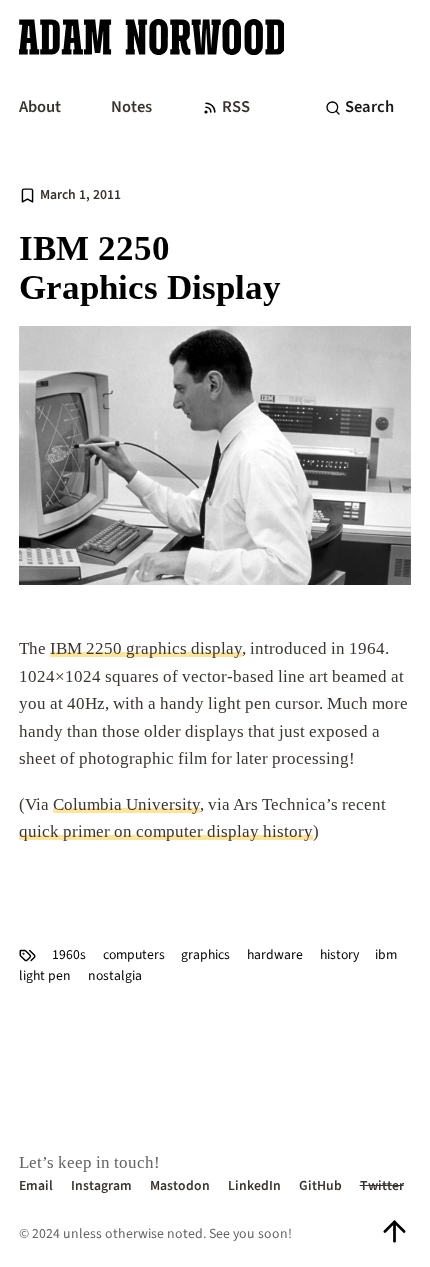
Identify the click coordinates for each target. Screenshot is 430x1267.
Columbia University (126, 804)
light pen (45, 975)
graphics (205, 954)
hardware (275, 954)
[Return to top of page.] (394, 1231)
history (339, 954)
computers (134, 954)
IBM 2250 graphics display (146, 648)
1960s (69, 954)
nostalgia (115, 975)
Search (369, 107)
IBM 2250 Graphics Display (150, 268)
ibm (386, 954)
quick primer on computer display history (166, 831)
